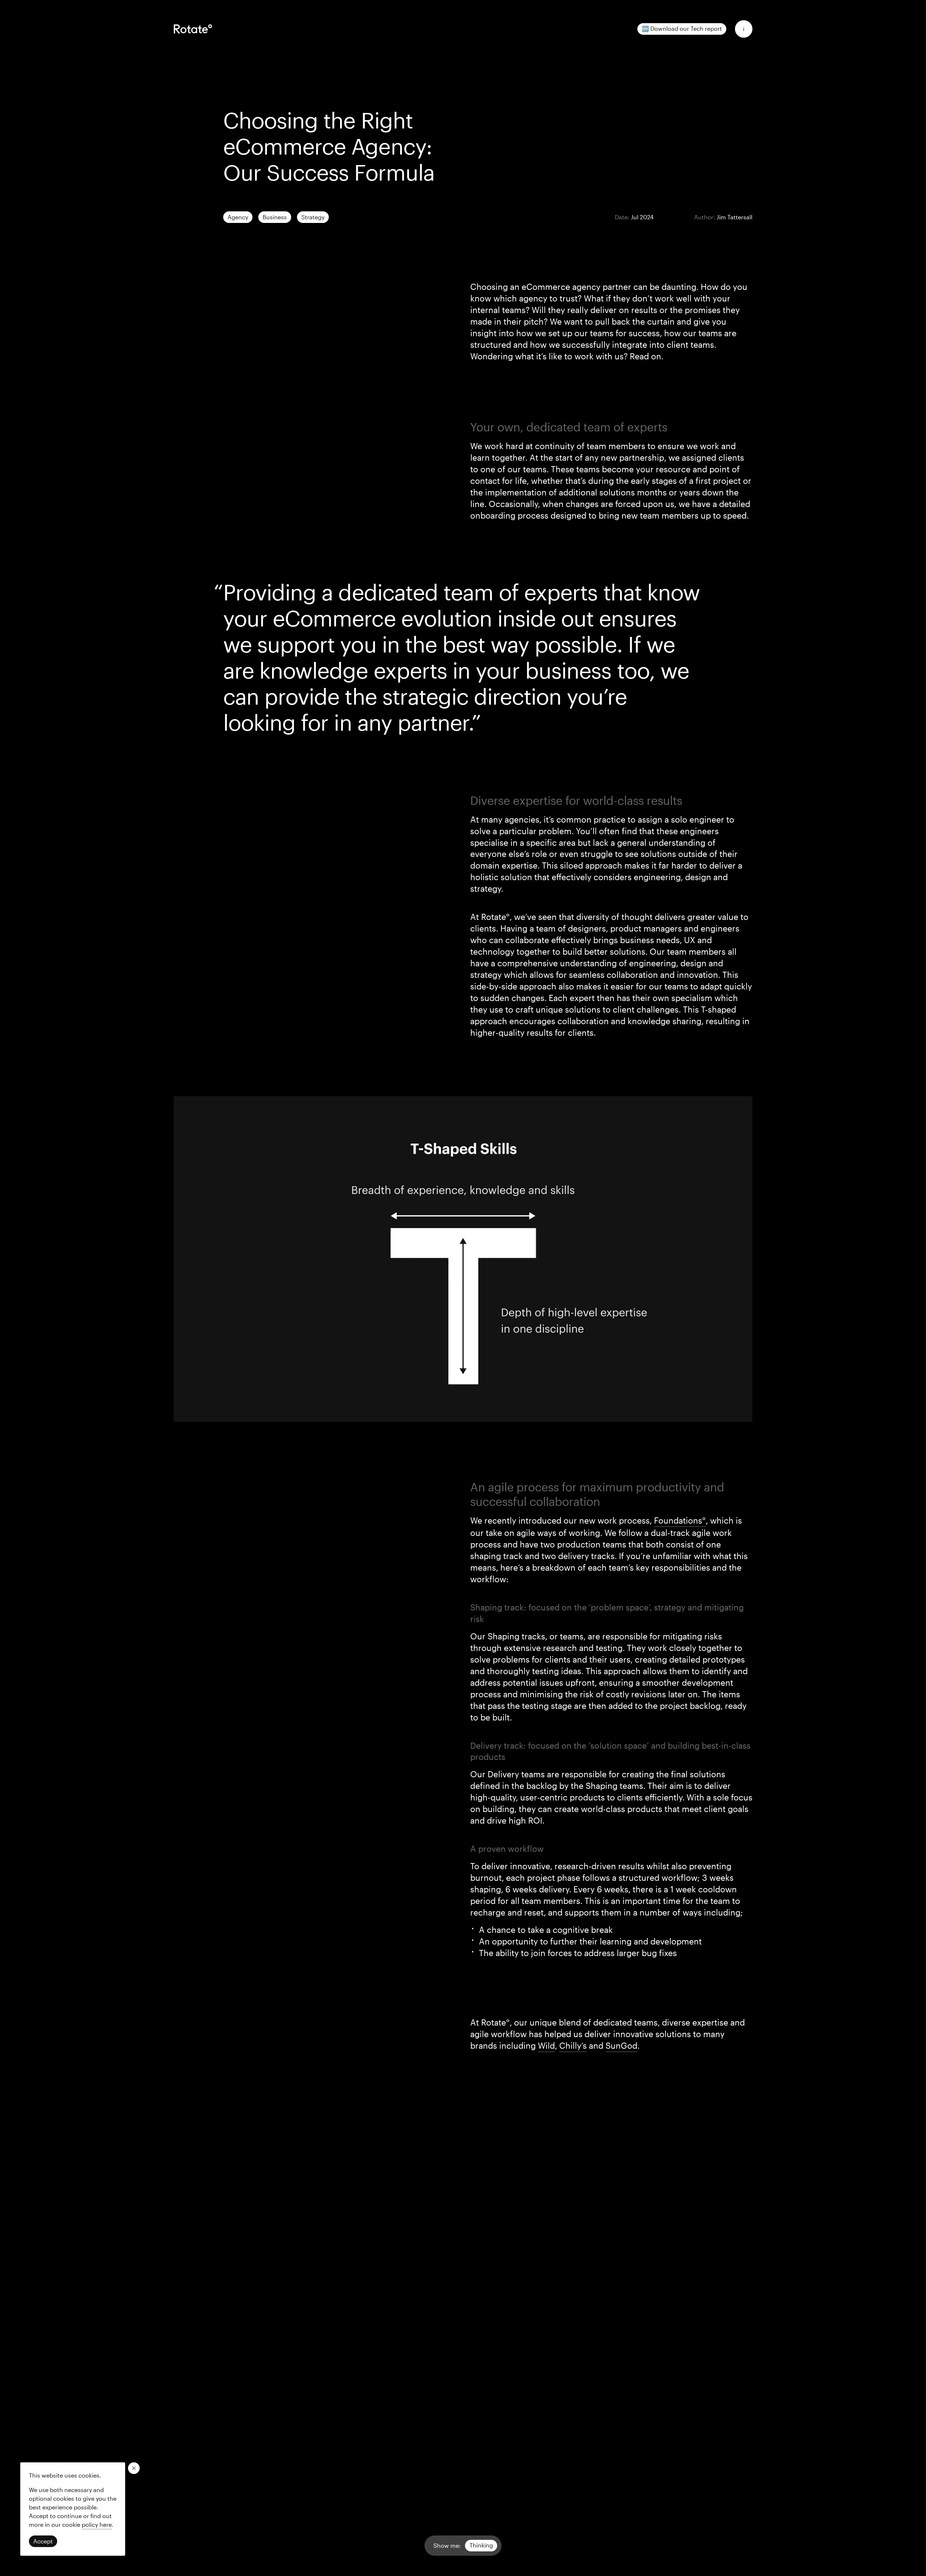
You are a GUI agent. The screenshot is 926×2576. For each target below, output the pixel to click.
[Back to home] (193, 29)
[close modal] (134, 2468)
